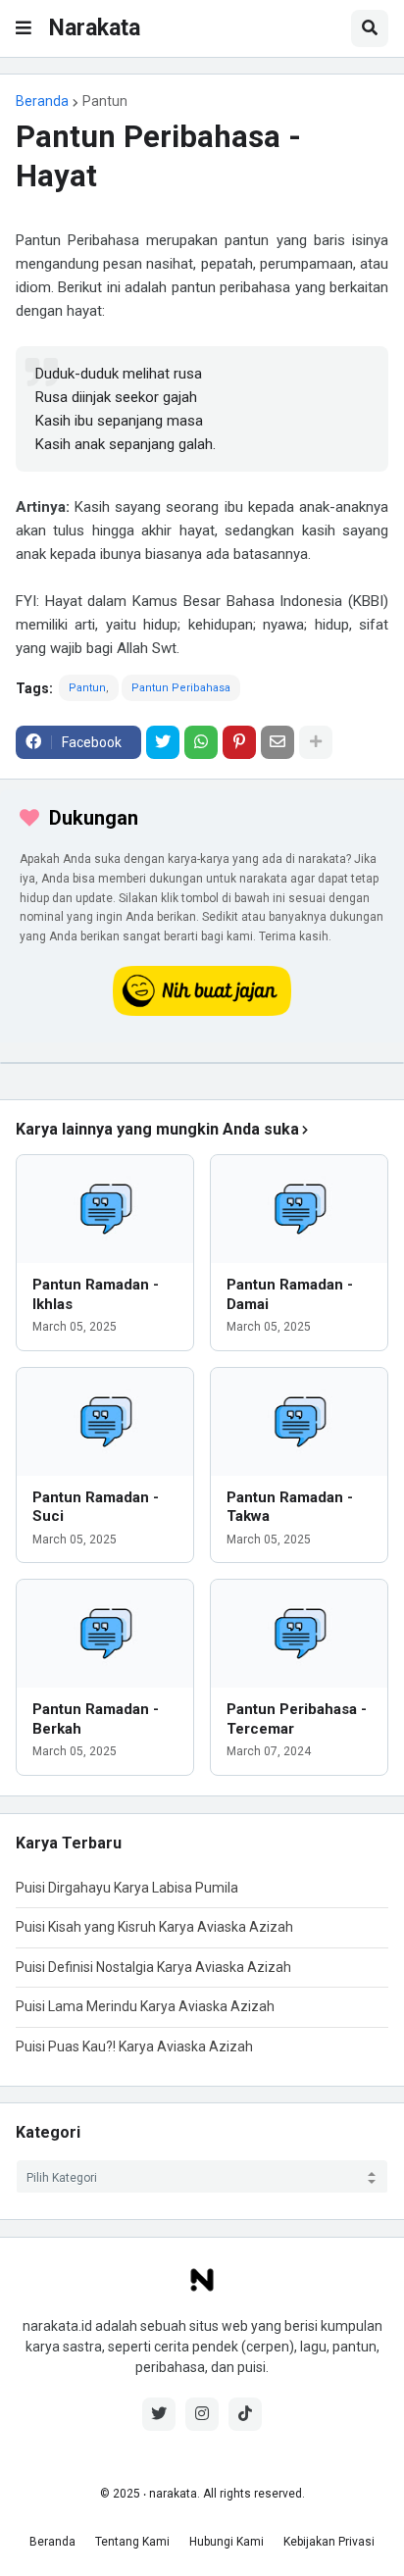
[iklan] (202, 1063)
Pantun (105, 101)
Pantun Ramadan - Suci (96, 1507)
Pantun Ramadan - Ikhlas (96, 1294)
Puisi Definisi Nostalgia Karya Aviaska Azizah (153, 1967)
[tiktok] (245, 2414)
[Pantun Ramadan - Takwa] (299, 1422)
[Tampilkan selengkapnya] (316, 742)
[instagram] (202, 2414)
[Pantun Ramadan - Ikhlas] (105, 1209)
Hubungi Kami (227, 2542)
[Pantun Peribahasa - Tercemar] (299, 1634)
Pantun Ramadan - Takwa (290, 1507)
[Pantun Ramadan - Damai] (299, 1209)
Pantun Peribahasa (181, 688)
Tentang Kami (132, 2542)
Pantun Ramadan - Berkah (96, 1719)
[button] (24, 28)
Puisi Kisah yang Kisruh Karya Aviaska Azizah (154, 1927)
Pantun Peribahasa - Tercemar (297, 1719)
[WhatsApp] (201, 742)
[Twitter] (163, 742)
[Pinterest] (239, 742)
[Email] (278, 742)
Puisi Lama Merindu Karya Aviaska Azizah (145, 2006)
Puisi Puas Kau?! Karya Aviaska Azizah (134, 2046)
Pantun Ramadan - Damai (290, 1294)
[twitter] (159, 2414)
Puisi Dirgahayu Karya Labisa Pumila (127, 1888)
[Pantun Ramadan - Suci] (105, 1422)
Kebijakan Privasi (329, 2542)
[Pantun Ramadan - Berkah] (105, 1634)
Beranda (42, 101)
